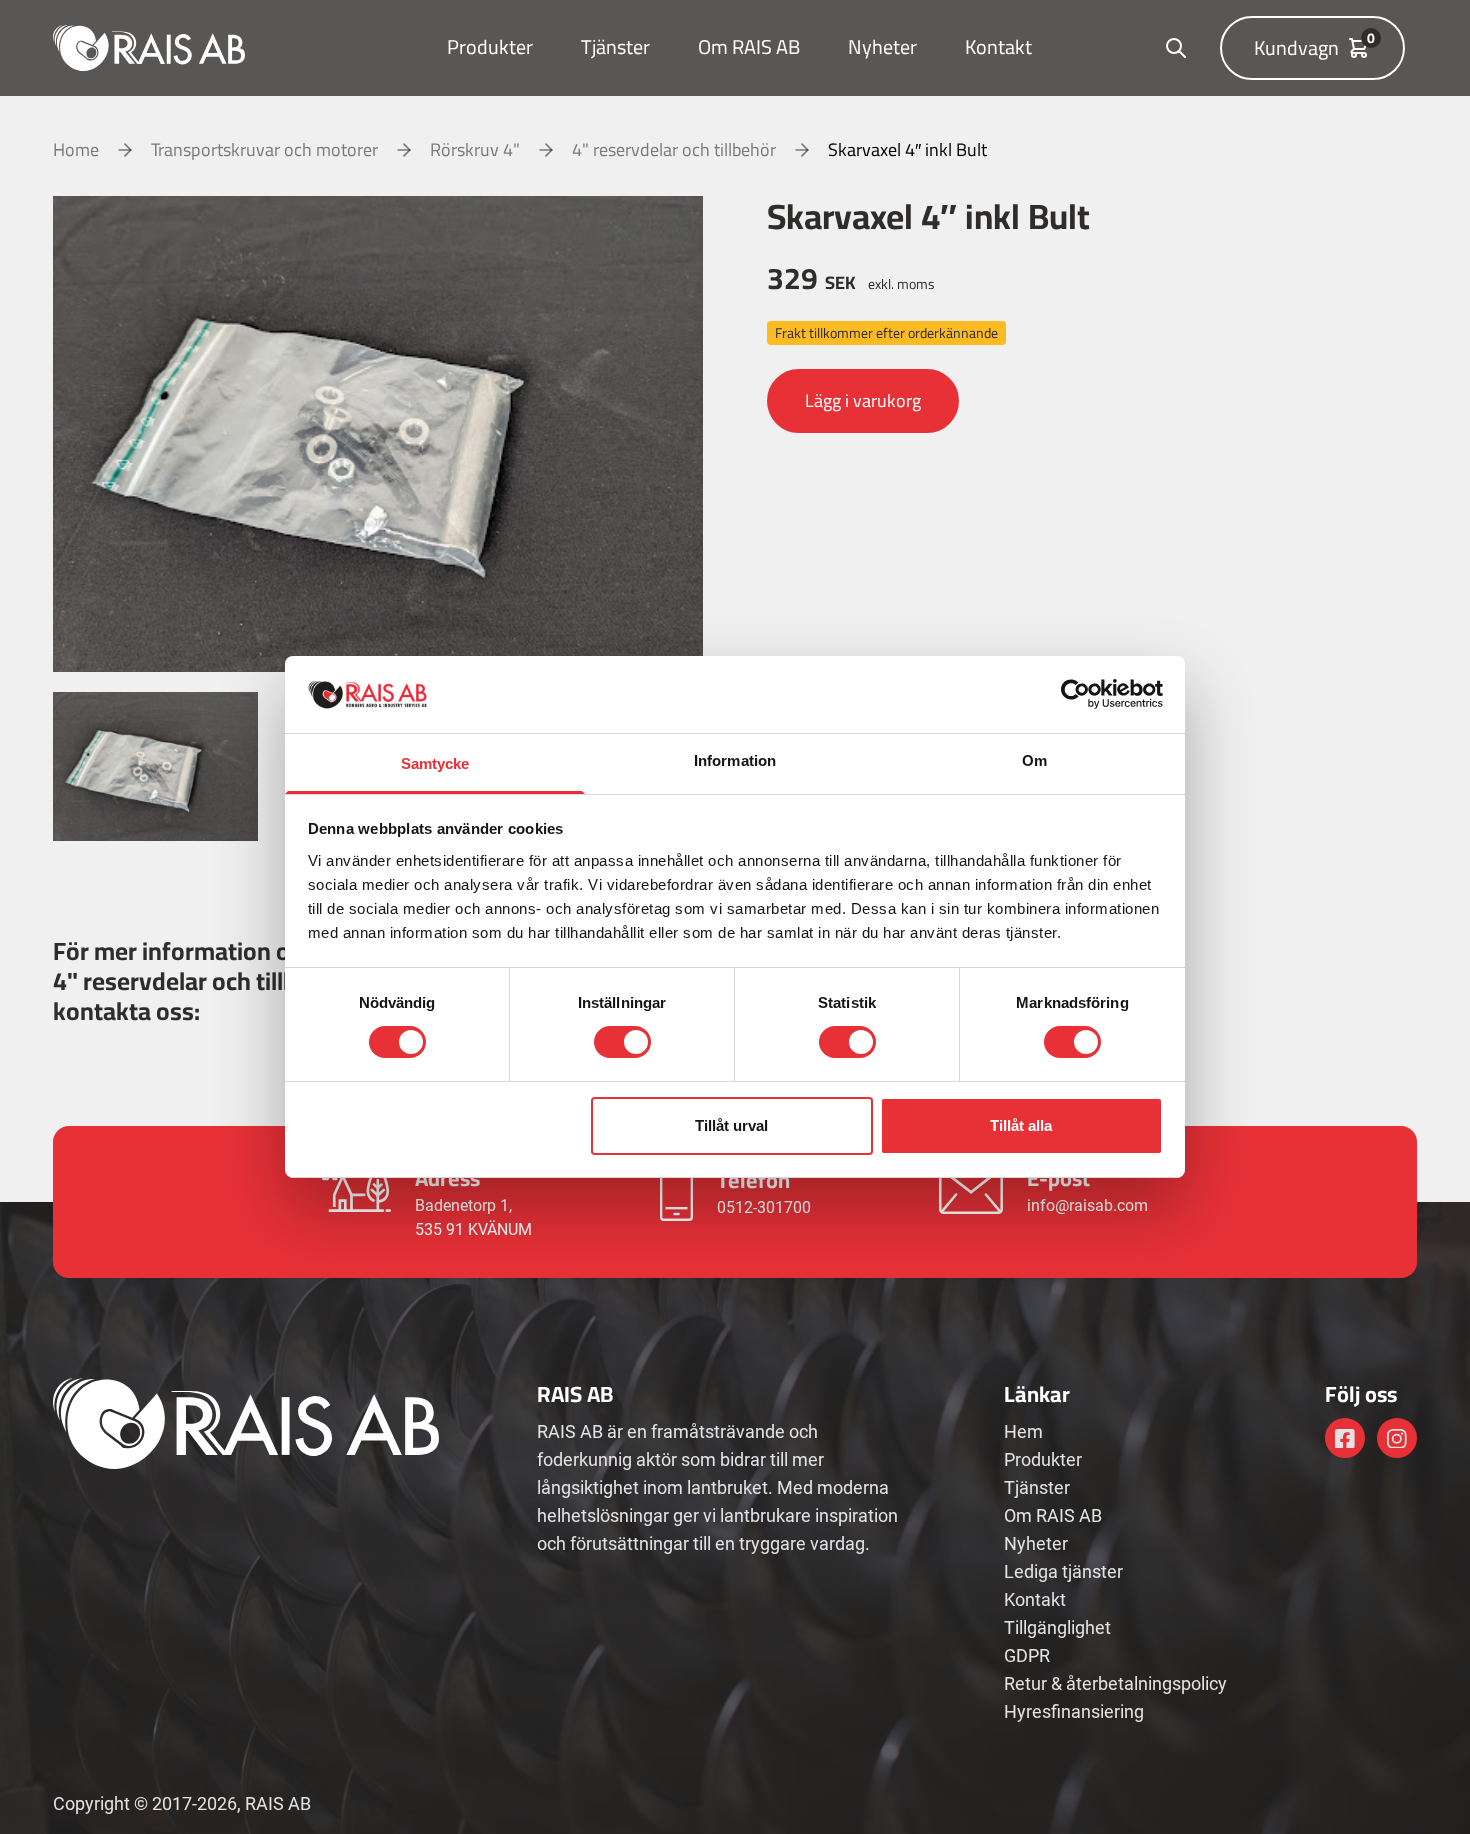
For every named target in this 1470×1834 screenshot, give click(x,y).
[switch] (622, 1042)
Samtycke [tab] (435, 763)
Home (76, 150)
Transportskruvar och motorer (264, 150)
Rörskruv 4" (475, 150)
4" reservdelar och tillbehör (674, 150)
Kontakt (998, 46)
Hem (1023, 1431)
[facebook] (1345, 1438)
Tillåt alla (1021, 1125)
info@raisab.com (1087, 1205)
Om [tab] (1034, 760)
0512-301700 (764, 1207)
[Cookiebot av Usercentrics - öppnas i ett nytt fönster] (1075, 694)
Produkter (490, 46)
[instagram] (1397, 1438)
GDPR (1027, 1655)
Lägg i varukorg (863, 400)
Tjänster (615, 46)
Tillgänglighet (1057, 1627)
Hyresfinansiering (1074, 1711)
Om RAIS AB (749, 46)
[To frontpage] (149, 47)
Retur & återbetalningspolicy (1115, 1683)
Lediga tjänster (1063, 1571)
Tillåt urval (731, 1125)
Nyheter (882, 46)
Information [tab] (735, 760)
